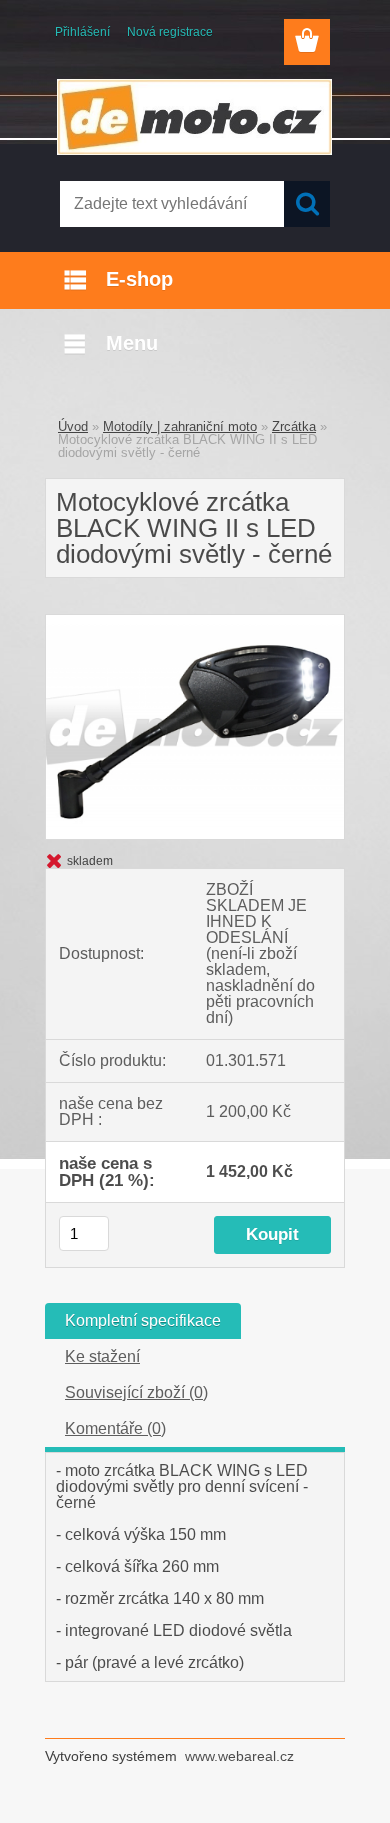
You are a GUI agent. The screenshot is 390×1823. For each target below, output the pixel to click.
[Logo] (194, 117)
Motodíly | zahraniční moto (180, 426)
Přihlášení (82, 32)
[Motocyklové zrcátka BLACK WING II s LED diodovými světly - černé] (195, 622)
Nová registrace (170, 32)
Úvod (73, 426)
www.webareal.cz (239, 1756)
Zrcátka (294, 426)
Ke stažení (102, 1356)
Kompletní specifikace (143, 1320)
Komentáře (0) (115, 1428)
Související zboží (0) (136, 1392)
